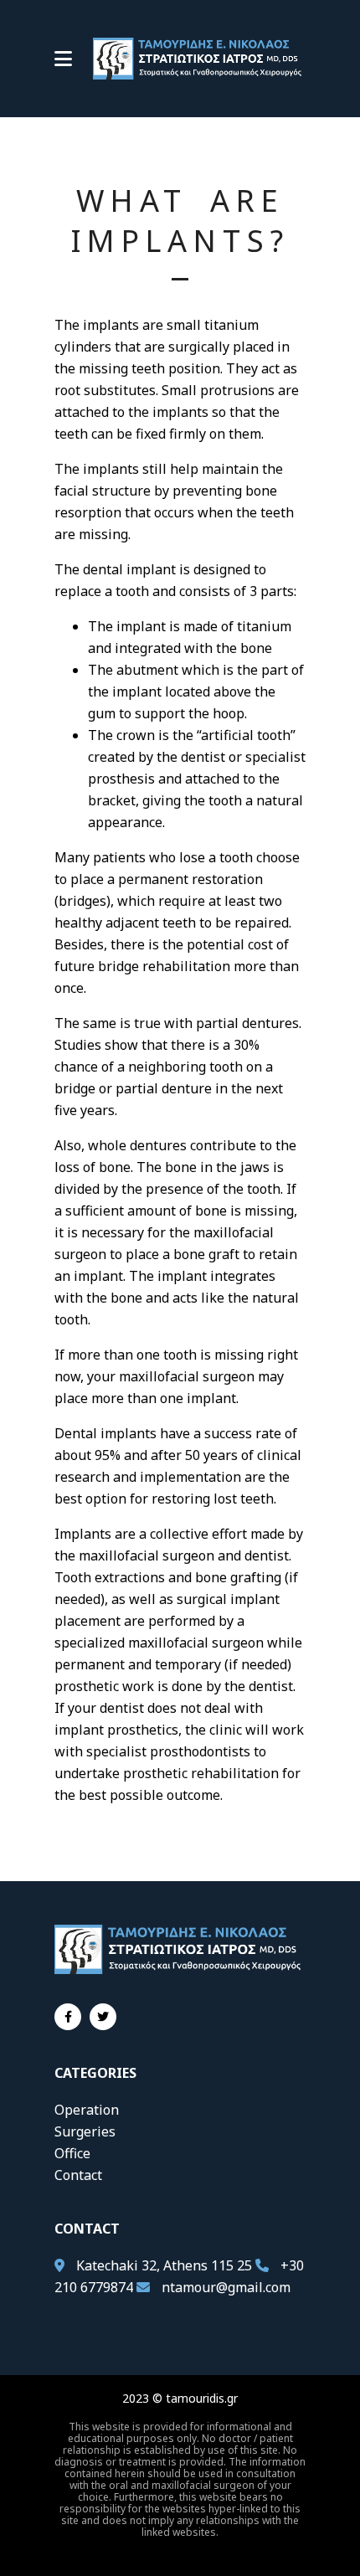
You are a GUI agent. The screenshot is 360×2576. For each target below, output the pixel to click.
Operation (87, 2110)
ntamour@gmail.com (226, 2287)
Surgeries (85, 2131)
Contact (78, 2175)
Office (72, 2153)
